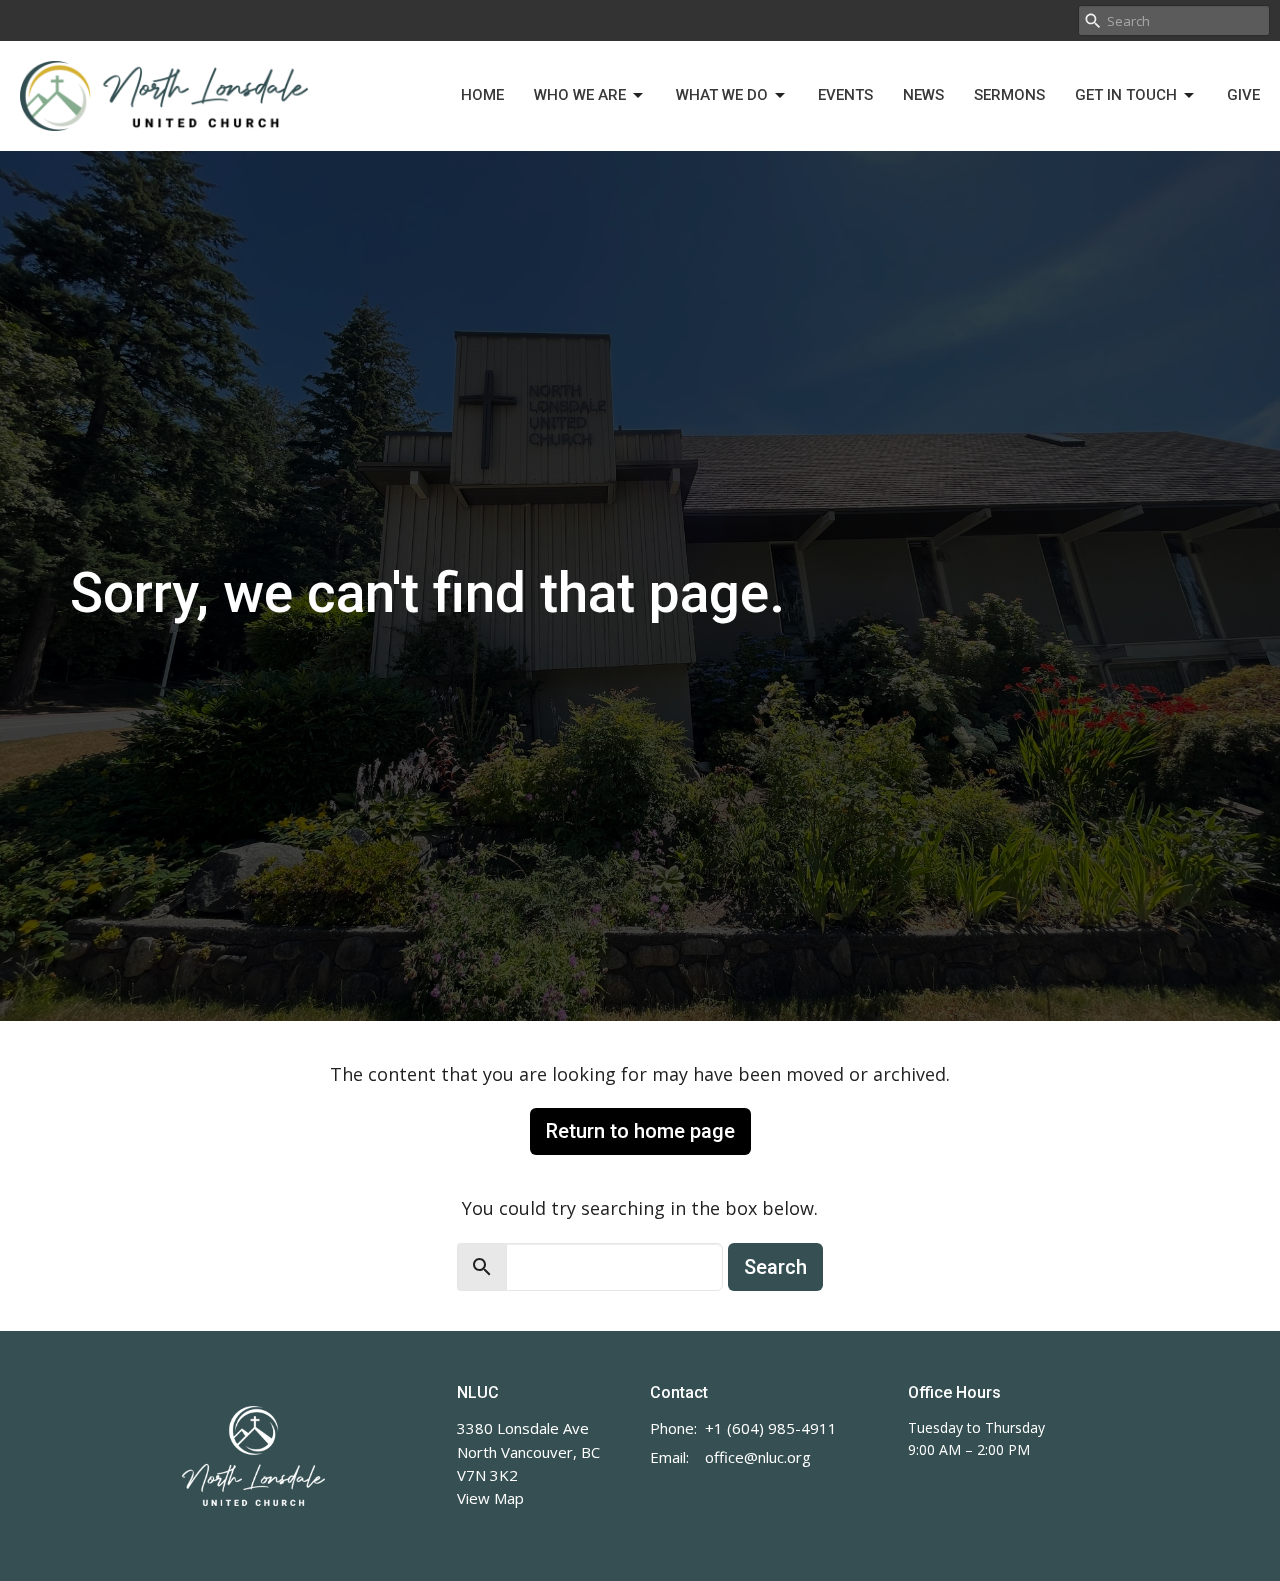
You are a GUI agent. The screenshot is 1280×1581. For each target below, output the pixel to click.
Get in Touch (1126, 95)
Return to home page (640, 1131)
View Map (490, 1498)
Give (1243, 95)
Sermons (1009, 95)
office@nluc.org (758, 1457)
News (923, 95)
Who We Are (580, 95)
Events (845, 95)
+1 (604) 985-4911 (771, 1428)
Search (775, 1267)
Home (482, 95)
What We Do (722, 95)
